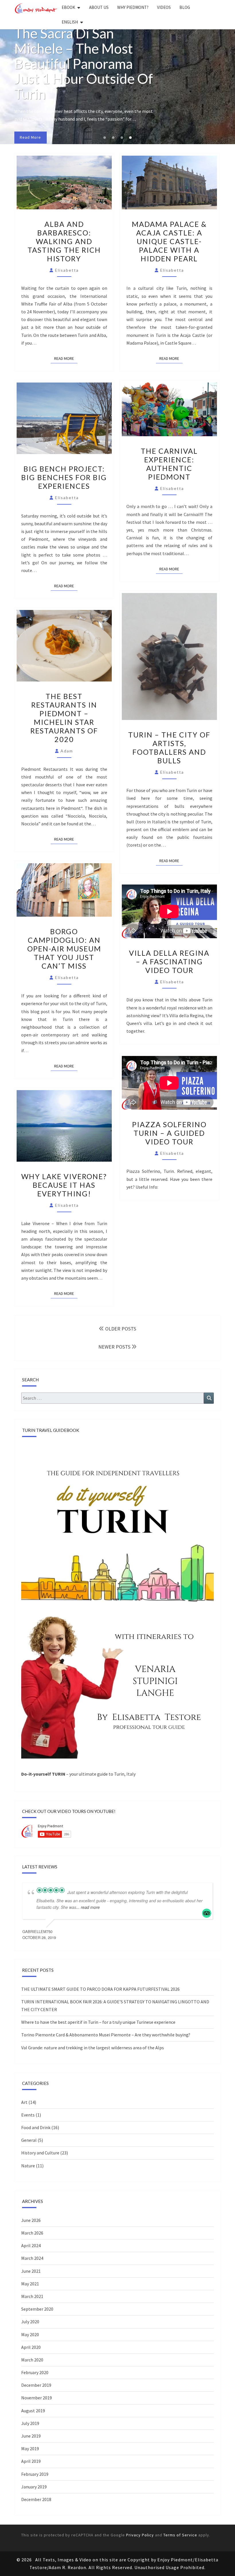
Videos (164, 7)
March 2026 (32, 2233)
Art (24, 2102)
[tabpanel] (117, 87)
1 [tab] (105, 138)
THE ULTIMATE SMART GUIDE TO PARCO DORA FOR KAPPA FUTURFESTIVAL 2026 (100, 1989)
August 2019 (33, 2411)
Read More (66, 358)
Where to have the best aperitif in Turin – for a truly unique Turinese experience (98, 2022)
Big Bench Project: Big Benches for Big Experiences (64, 477)
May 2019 (30, 2448)
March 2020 (32, 2360)
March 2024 (32, 2258)
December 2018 (36, 2499)
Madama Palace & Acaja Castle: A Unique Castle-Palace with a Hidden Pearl (169, 241)
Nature (28, 2166)
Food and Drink (36, 2127)
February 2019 (35, 2474)
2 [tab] (113, 138)
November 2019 (37, 2398)
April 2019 (31, 2461)
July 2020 (30, 2322)
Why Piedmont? (133, 7)
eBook (68, 7)
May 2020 (30, 2334)
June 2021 (31, 2271)
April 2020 (31, 2347)
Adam (67, 751)
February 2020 (35, 2372)
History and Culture (40, 2153)
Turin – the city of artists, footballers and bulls (169, 748)
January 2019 (34, 2487)
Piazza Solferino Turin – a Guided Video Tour (169, 1133)
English (70, 22)
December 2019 (36, 2385)
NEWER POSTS (115, 1347)
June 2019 (31, 2436)
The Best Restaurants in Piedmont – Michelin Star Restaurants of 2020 (64, 718)
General (29, 2140)
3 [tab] (122, 138)
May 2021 (30, 2284)
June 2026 (31, 2220)
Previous (8, 87)
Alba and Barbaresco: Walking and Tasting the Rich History (64, 241)
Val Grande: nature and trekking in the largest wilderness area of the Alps (93, 2048)
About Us (99, 7)
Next (227, 87)
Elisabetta (67, 270)
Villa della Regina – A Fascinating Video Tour (169, 961)
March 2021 (32, 2296)
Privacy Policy (140, 2535)
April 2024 (31, 2245)
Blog (185, 7)
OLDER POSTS (120, 1329)
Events (28, 2115)
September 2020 (37, 2309)
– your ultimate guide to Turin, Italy (78, 1774)
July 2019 (30, 2423)
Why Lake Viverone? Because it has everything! (64, 1185)
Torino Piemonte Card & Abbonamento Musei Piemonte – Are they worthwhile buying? (106, 2035)
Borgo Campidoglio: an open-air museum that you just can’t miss (64, 949)
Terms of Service (180, 2535)
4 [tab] (130, 138)
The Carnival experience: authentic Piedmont (169, 464)
